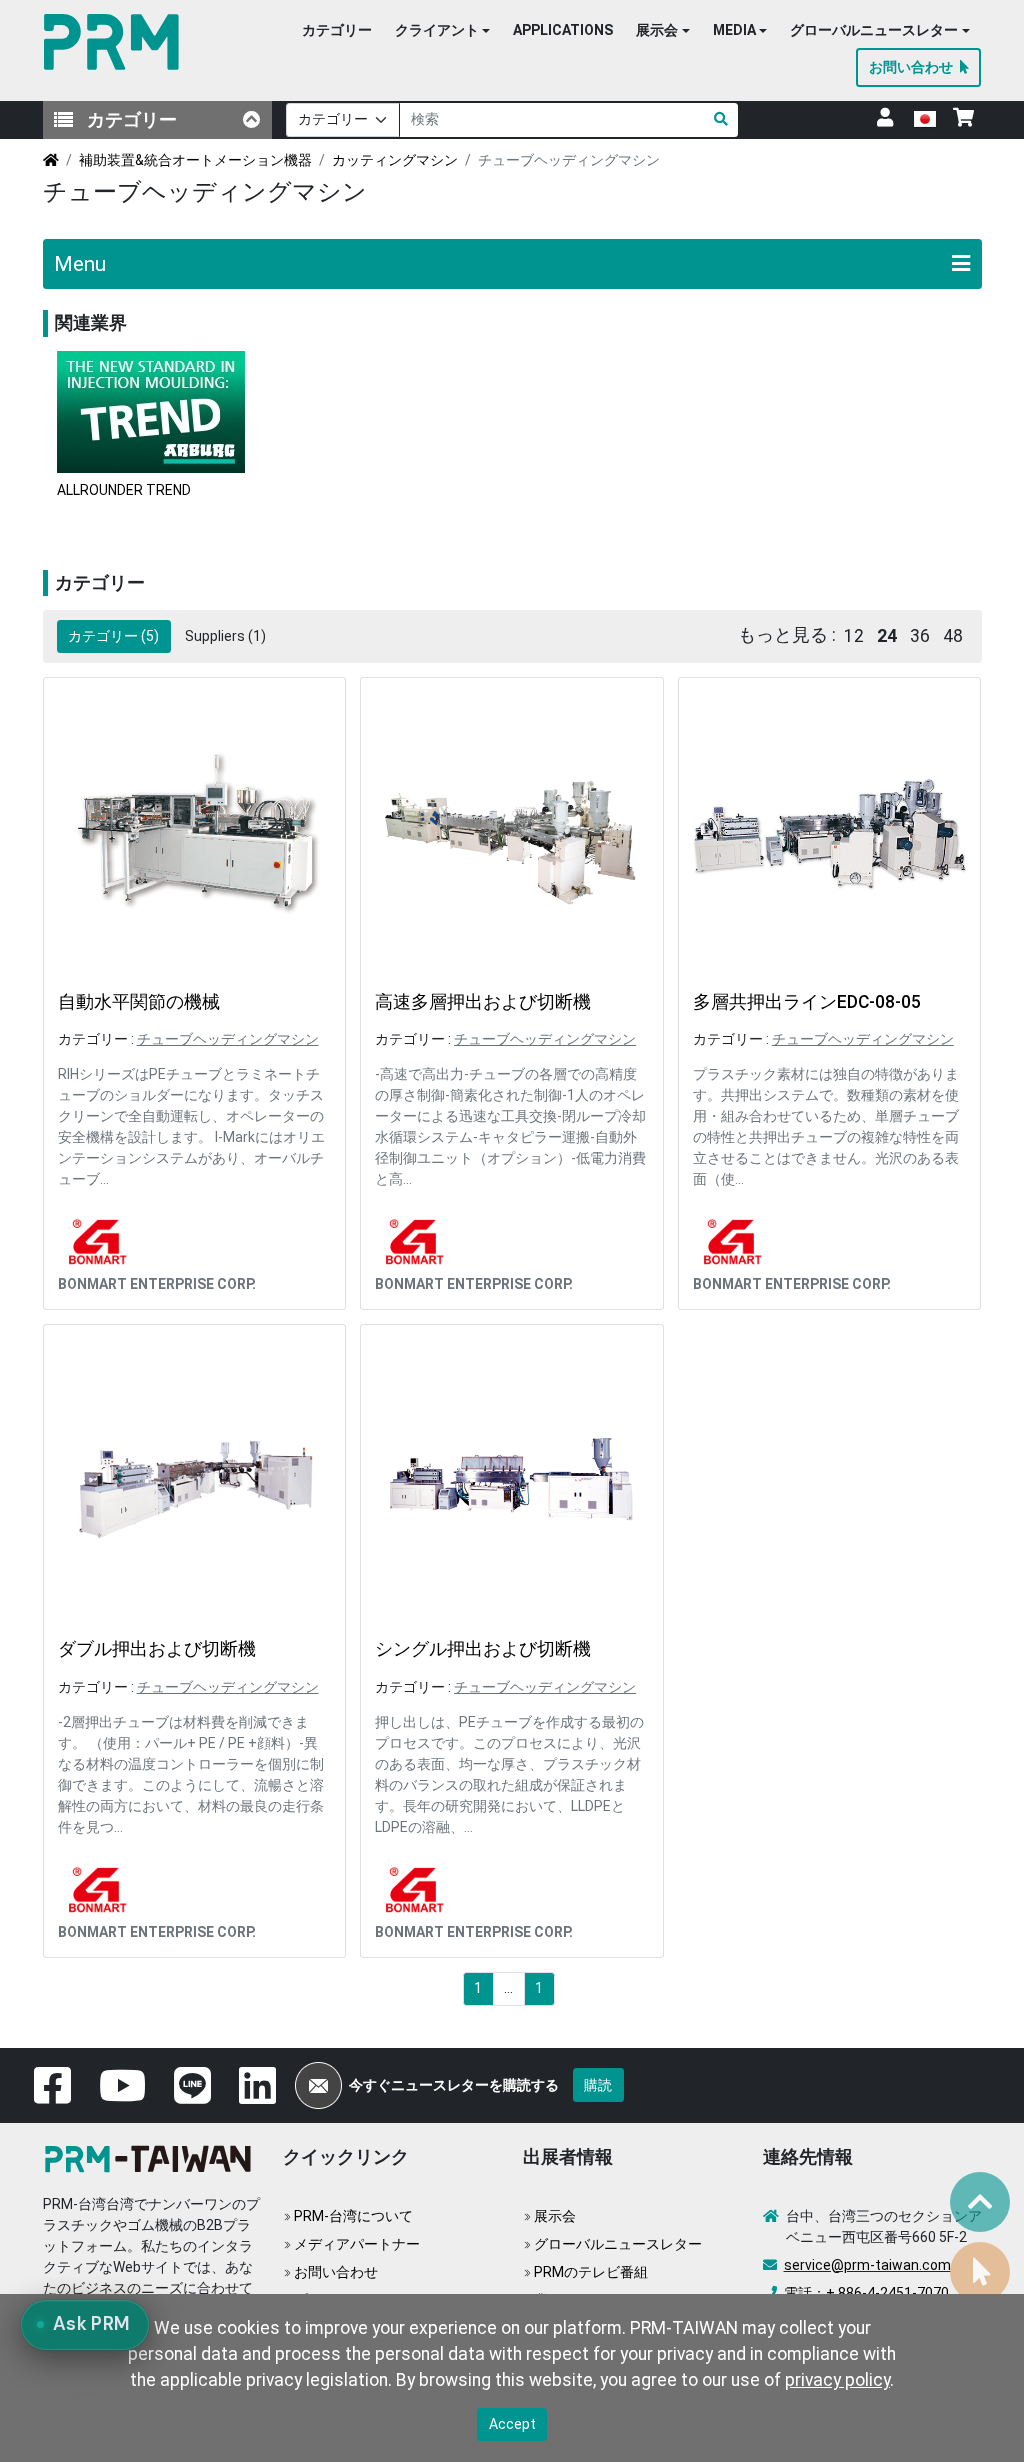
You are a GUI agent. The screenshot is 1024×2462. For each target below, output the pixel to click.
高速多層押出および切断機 (483, 1002)
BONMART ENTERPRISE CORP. (157, 1284)
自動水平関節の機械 (139, 1002)
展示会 (555, 2216)
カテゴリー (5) (113, 636)
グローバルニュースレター (618, 2244)
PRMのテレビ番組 (591, 2272)
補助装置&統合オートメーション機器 (195, 160)
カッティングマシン (395, 160)
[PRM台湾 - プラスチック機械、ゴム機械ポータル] (152, 2157)
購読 (598, 2085)
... (508, 1988)
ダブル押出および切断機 (157, 1649)
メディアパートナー (357, 2244)
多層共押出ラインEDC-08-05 (807, 1002)
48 (953, 636)
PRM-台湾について (353, 2216)
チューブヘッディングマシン (228, 1039)
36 (920, 636)
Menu (80, 264)
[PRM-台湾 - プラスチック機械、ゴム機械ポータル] (115, 42)
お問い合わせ (336, 2272)
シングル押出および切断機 (483, 1649)
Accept (512, 2424)
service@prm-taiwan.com (867, 2265)
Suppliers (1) (225, 636)
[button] (442, 31)
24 (887, 636)
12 (854, 636)
